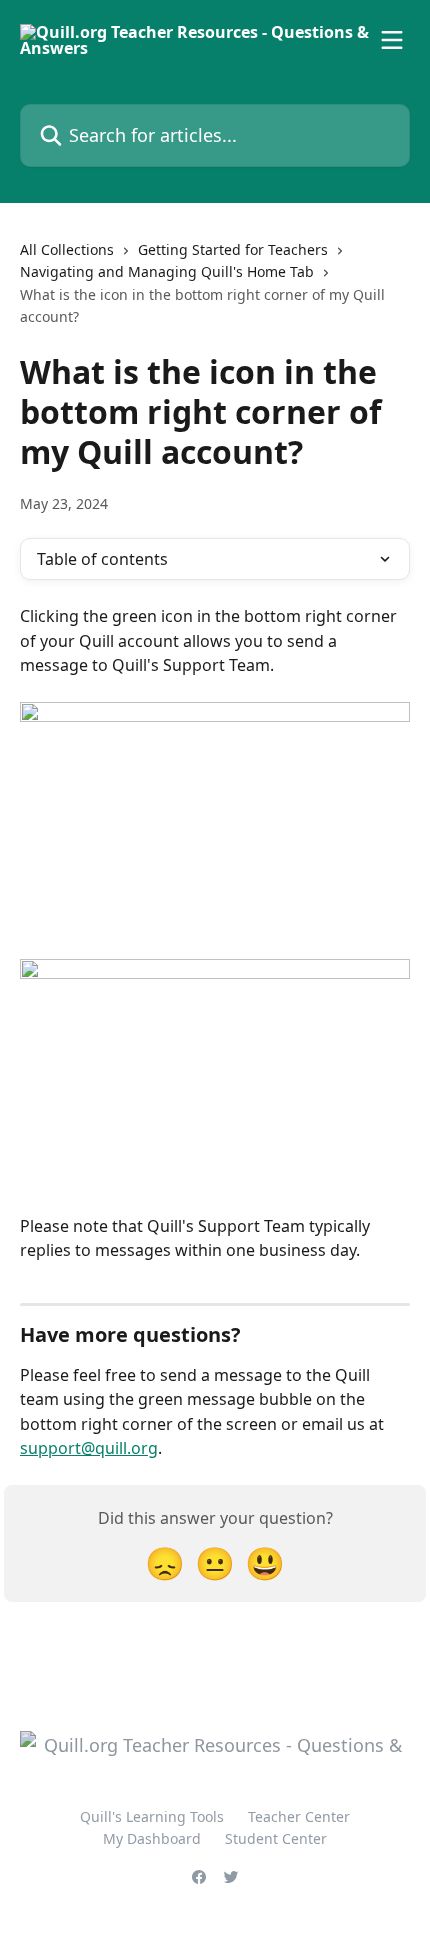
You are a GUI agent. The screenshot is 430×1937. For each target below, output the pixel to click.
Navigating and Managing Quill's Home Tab (167, 271)
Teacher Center (299, 1816)
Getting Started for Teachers (233, 249)
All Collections (67, 249)
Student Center (276, 1838)
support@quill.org (89, 1448)
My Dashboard (152, 1838)
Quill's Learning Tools (152, 1816)
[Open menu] (392, 40)
